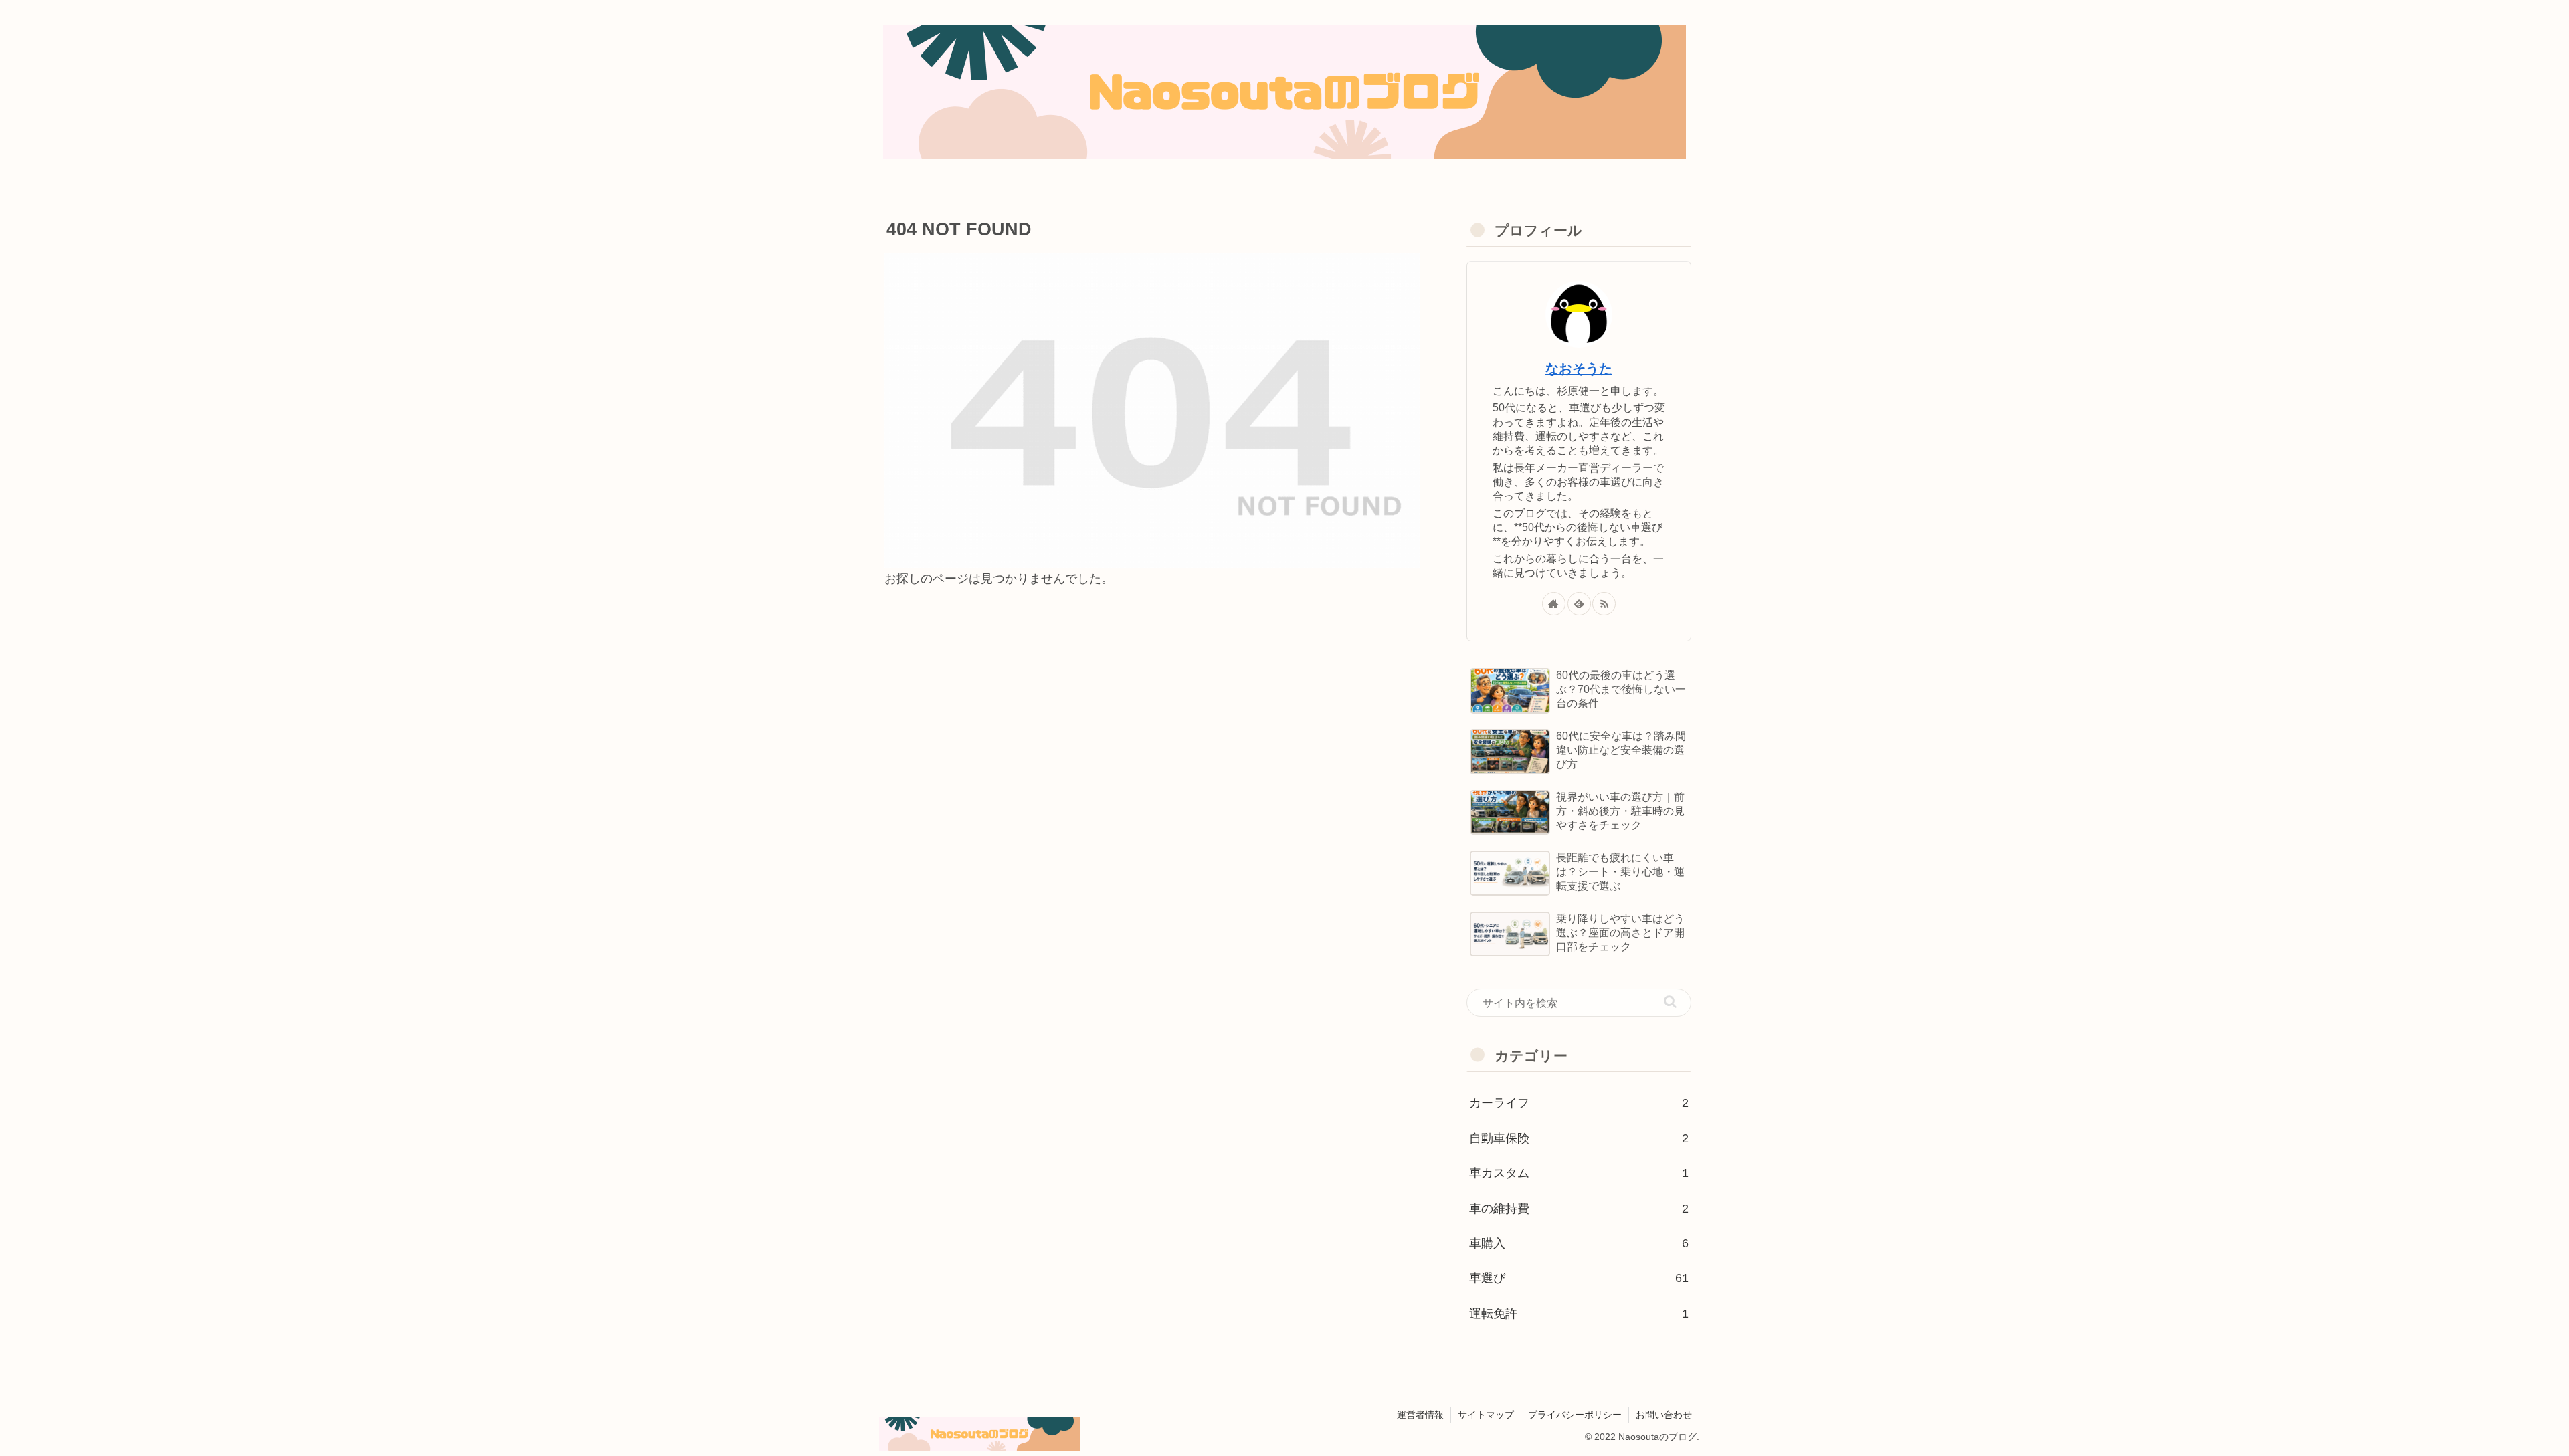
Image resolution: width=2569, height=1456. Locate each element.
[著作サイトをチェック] (1554, 604)
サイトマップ (1486, 1415)
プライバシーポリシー (1575, 1415)
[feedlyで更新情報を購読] (1579, 604)
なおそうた (1579, 369)
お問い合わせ (1664, 1415)
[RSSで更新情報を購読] (1604, 604)
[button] (1670, 1002)
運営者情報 (1420, 1415)
